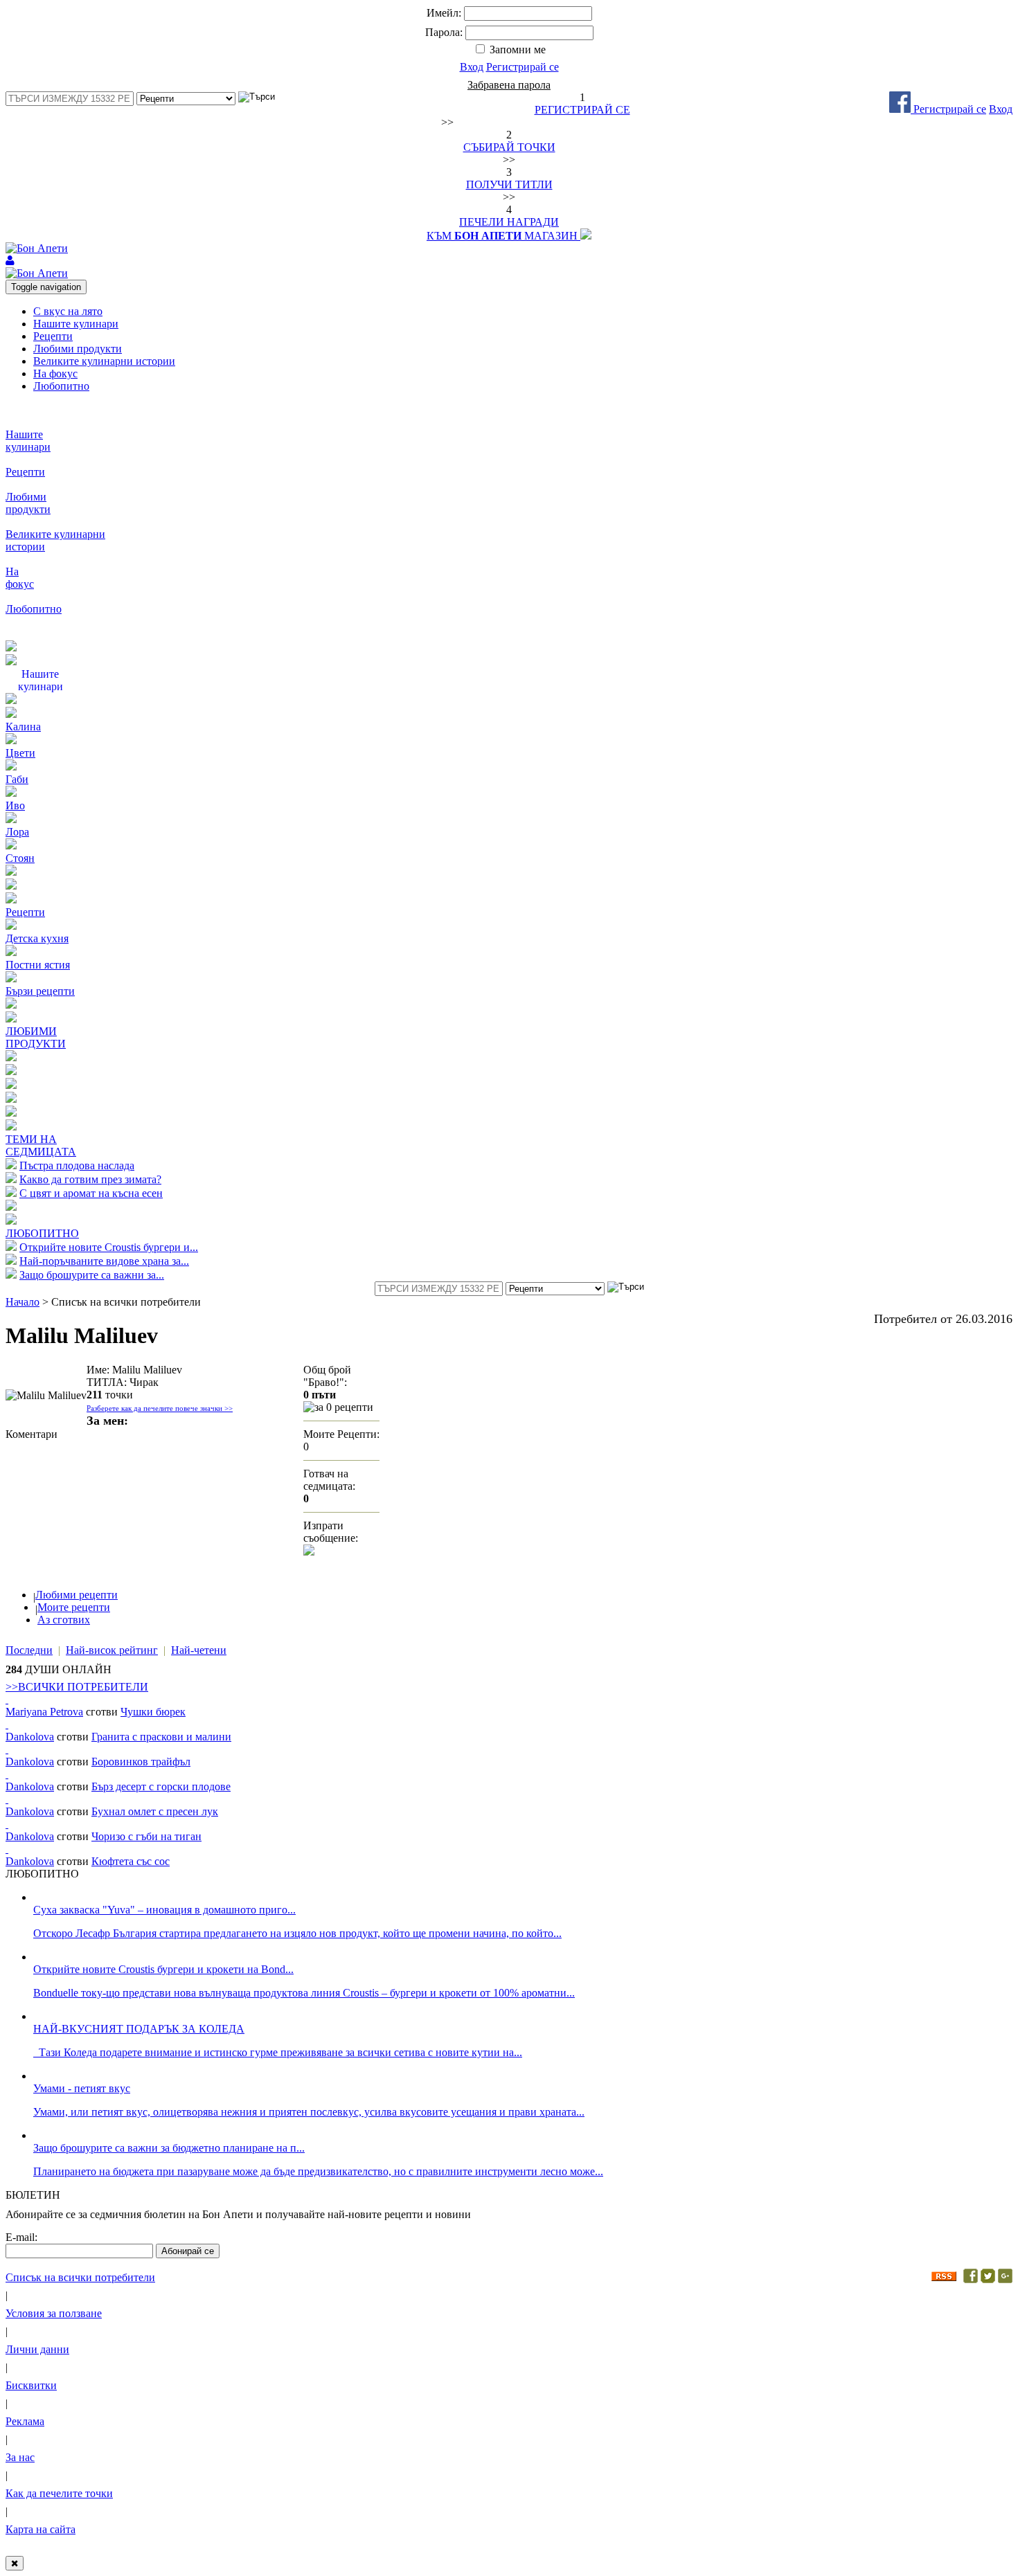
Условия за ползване (54, 2313)
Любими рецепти (77, 1595)
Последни (29, 1650)
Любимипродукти (28, 503)
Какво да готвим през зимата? (90, 1179)
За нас (20, 2457)
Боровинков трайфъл (141, 1762)
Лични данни (37, 2349)
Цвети (20, 753)
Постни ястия (38, 965)
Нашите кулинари (76, 324)
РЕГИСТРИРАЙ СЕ (582, 110)
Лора (17, 832)
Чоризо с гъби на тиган (146, 1836)
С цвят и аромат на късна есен (91, 1193)
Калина (23, 727)
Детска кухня (37, 938)
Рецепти (53, 336)
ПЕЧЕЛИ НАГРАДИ (509, 222)
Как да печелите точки (59, 2493)
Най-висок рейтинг (112, 1650)
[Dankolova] (7, 1724)
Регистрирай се (523, 67)
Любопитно (61, 386)
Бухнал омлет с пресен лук (155, 1811)
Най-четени (199, 1650)
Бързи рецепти (40, 991)
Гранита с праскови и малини (161, 1737)
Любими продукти (78, 349)
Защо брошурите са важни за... (92, 1275)
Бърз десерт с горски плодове (161, 1786)
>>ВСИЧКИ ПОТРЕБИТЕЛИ (77, 1687)
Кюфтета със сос (131, 1861)
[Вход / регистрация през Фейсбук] (901, 109)
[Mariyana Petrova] (7, 1699)
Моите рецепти (74, 1607)
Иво (15, 805)
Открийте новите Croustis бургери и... (109, 1247)
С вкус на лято (68, 311)
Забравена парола (509, 85)
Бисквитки (31, 2385)
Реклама (25, 2421)
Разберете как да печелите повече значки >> (160, 1408)
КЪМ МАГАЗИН (503, 236)
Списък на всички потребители (80, 2277)
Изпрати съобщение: (331, 1532)
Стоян (20, 858)
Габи (17, 779)
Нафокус (20, 578)
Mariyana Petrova (44, 1712)
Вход (472, 67)
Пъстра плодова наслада (77, 1165)
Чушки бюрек (153, 1712)
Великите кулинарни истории (104, 361)
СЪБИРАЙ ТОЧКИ (509, 147)
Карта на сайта (41, 2529)
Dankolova (30, 1737)
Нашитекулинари (28, 441)
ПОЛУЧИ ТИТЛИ (509, 184)
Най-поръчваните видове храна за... (104, 1261)
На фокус (55, 373)
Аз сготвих (64, 1620)
